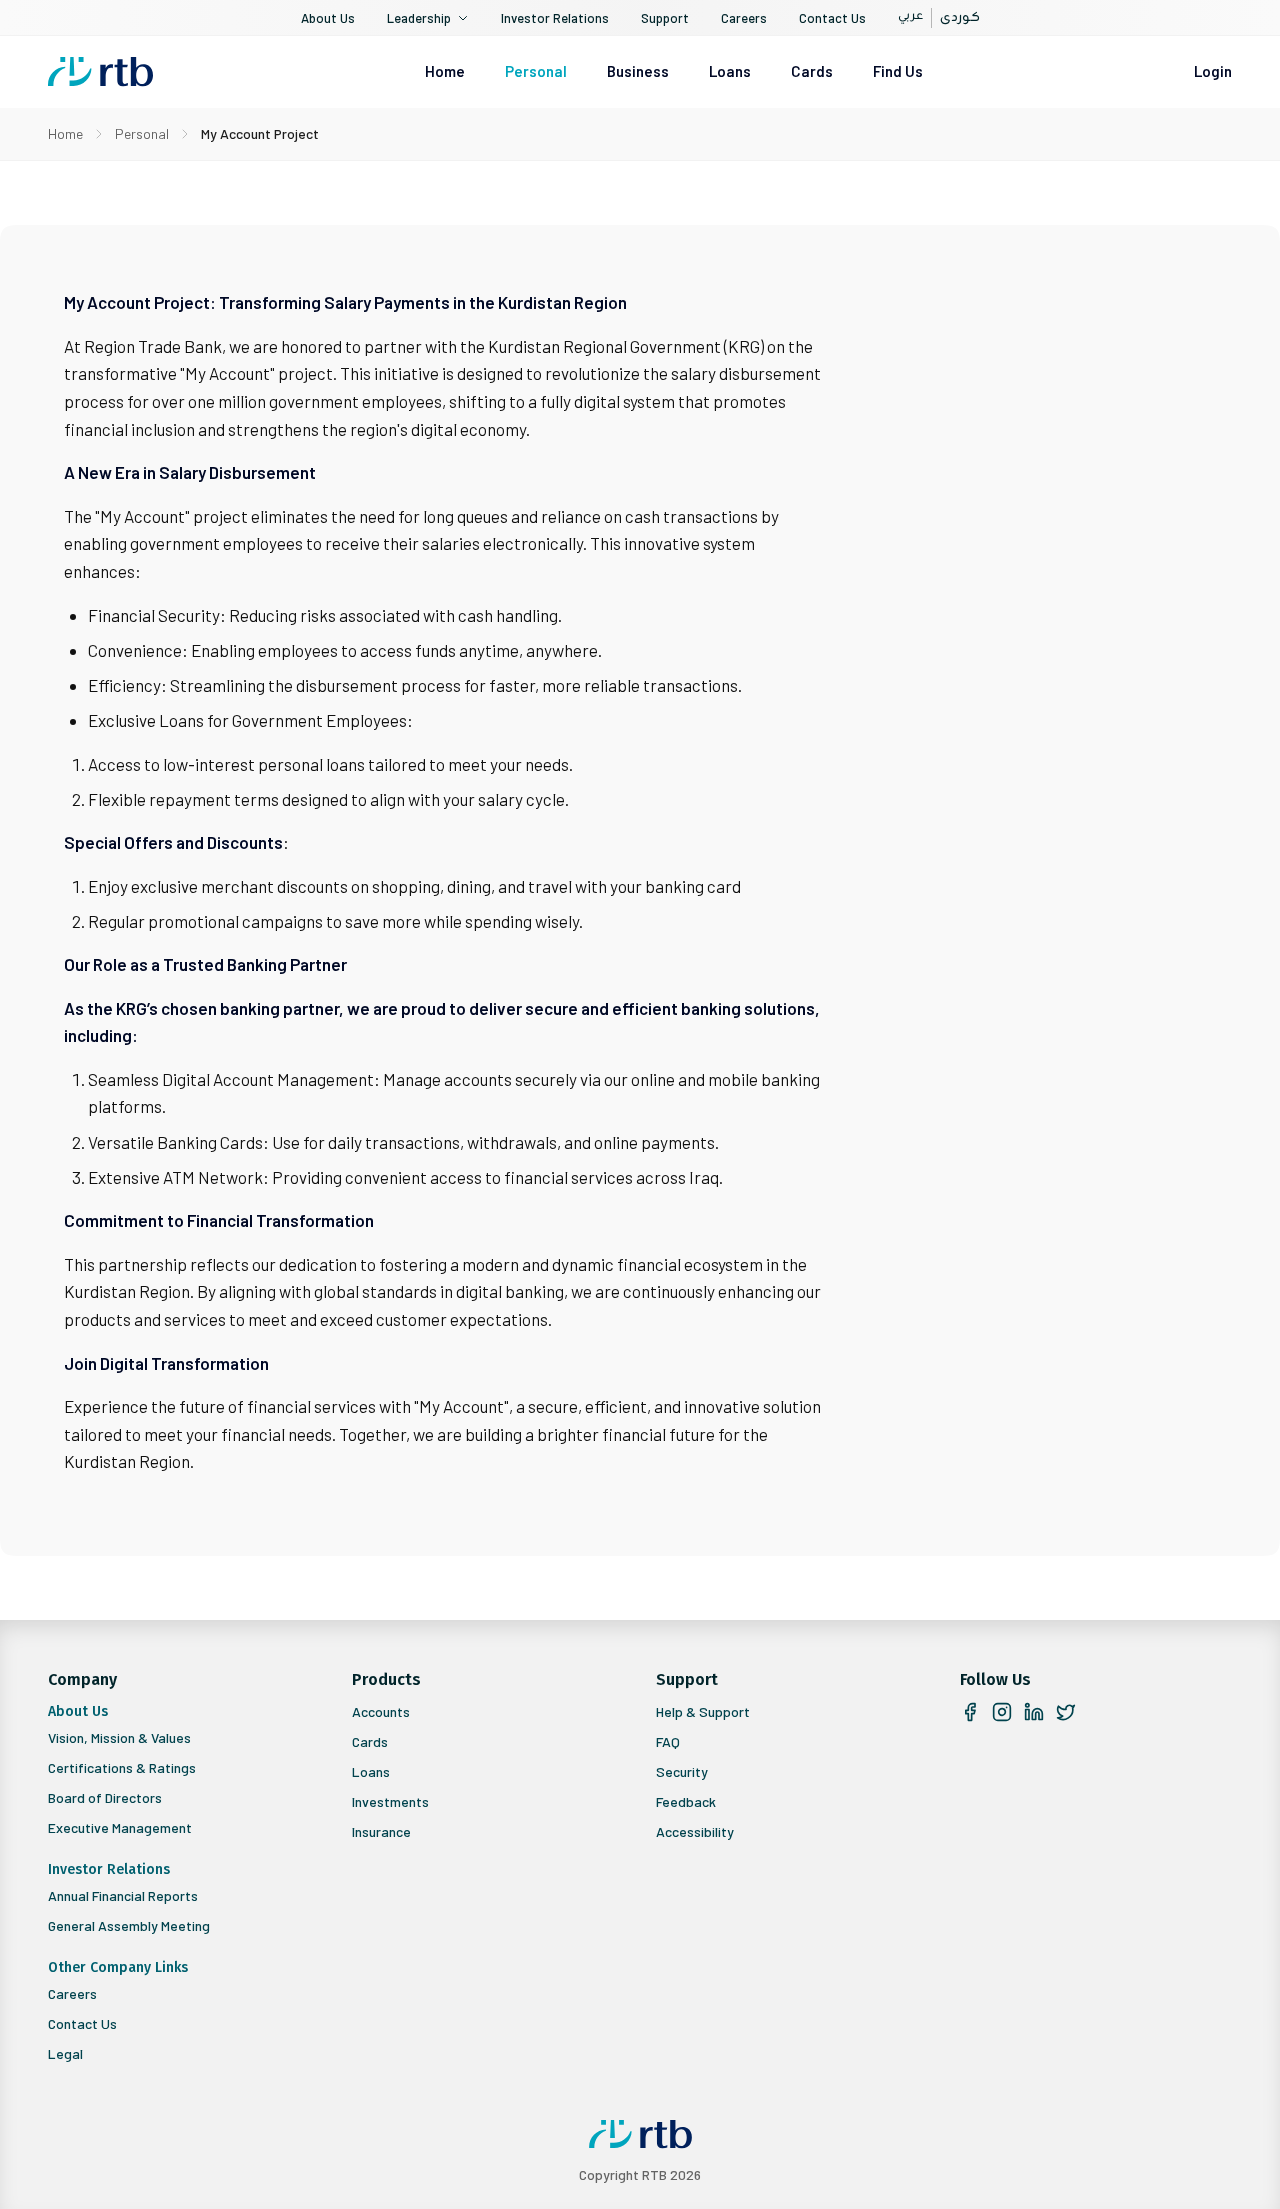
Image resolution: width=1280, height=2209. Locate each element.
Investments (390, 1801)
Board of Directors (105, 1797)
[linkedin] (1034, 1712)
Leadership (419, 18)
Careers (744, 18)
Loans (730, 71)
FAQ (668, 1741)
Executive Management (120, 1827)
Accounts (381, 1711)
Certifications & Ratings (122, 1767)
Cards (812, 71)
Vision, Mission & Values (119, 1737)
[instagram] (1002, 1712)
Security (682, 1771)
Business (638, 71)
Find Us (898, 71)
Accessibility (695, 1831)
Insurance (381, 1831)
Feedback (686, 1801)
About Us (328, 18)
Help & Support (703, 1711)
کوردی (960, 18)
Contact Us (832, 18)
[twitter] (1066, 1712)
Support (665, 18)
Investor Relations (555, 18)
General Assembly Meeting (129, 1925)
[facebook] (970, 1712)
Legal (65, 2053)
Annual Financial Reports (123, 1895)
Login (1213, 71)
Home (445, 71)
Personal (536, 71)
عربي (910, 17)
